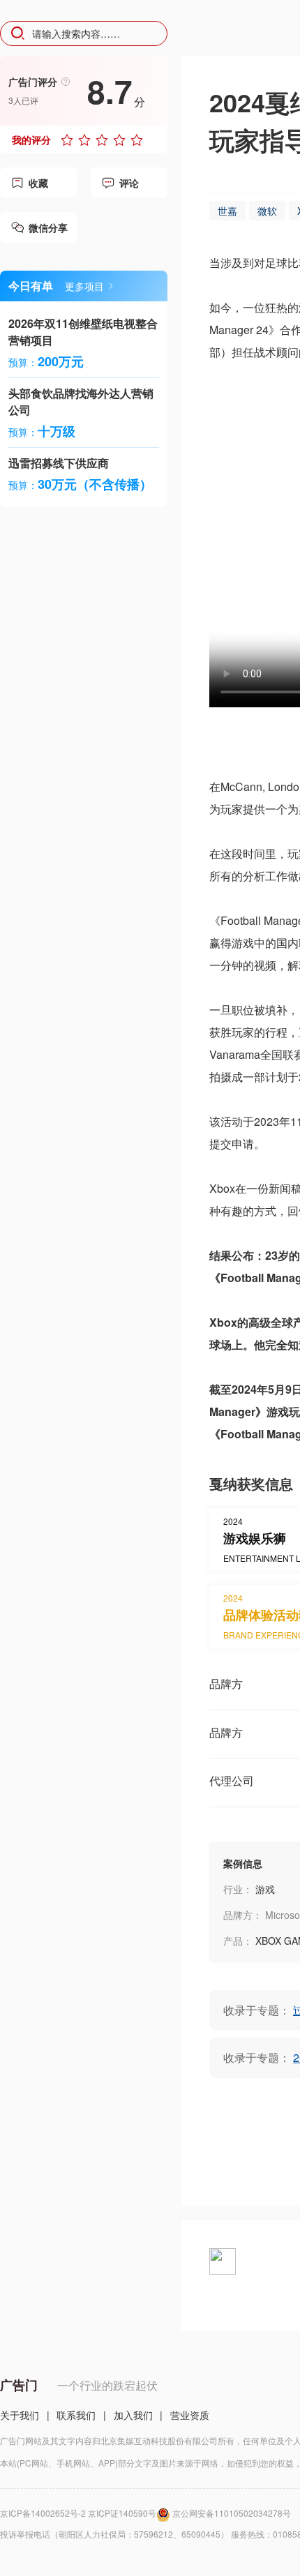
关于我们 (20, 2415)
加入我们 (133, 2415)
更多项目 (84, 286)
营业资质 (190, 2415)
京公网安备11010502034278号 (232, 2513)
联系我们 (76, 2415)
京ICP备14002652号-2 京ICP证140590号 (78, 2513)
